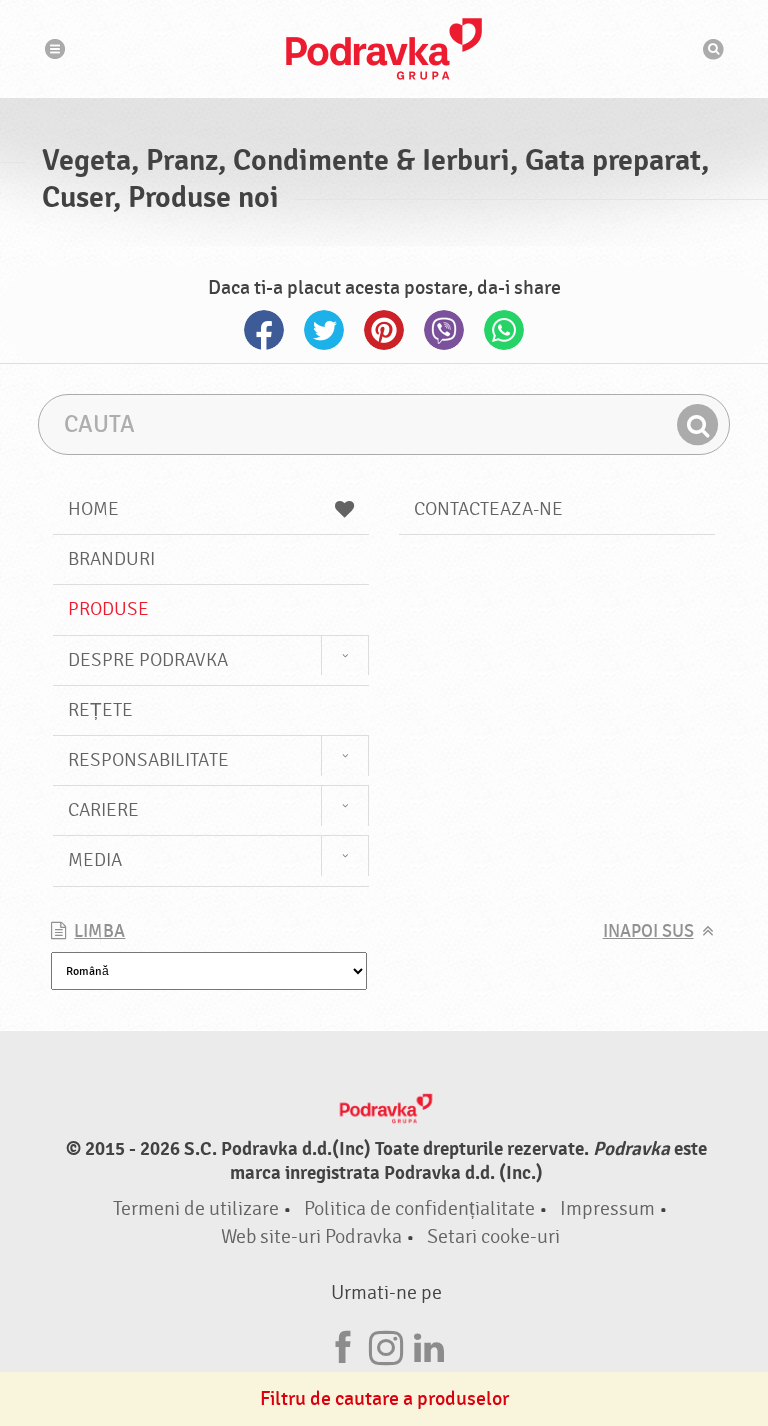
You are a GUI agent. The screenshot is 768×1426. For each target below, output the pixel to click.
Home (93, 509)
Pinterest (384, 330)
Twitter (324, 330)
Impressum (607, 1208)
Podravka (384, 49)
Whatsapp (504, 330)
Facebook (264, 330)
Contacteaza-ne (488, 509)
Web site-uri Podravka (311, 1236)
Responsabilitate (148, 760)
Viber (444, 330)
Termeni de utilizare (196, 1208)
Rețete (100, 710)
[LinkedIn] (429, 1344)
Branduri (111, 559)
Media (95, 860)
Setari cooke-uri (493, 1236)
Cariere (103, 810)
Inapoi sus (648, 931)
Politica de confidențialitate (419, 1208)
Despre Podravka (148, 660)
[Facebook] (343, 1344)
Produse (108, 609)
